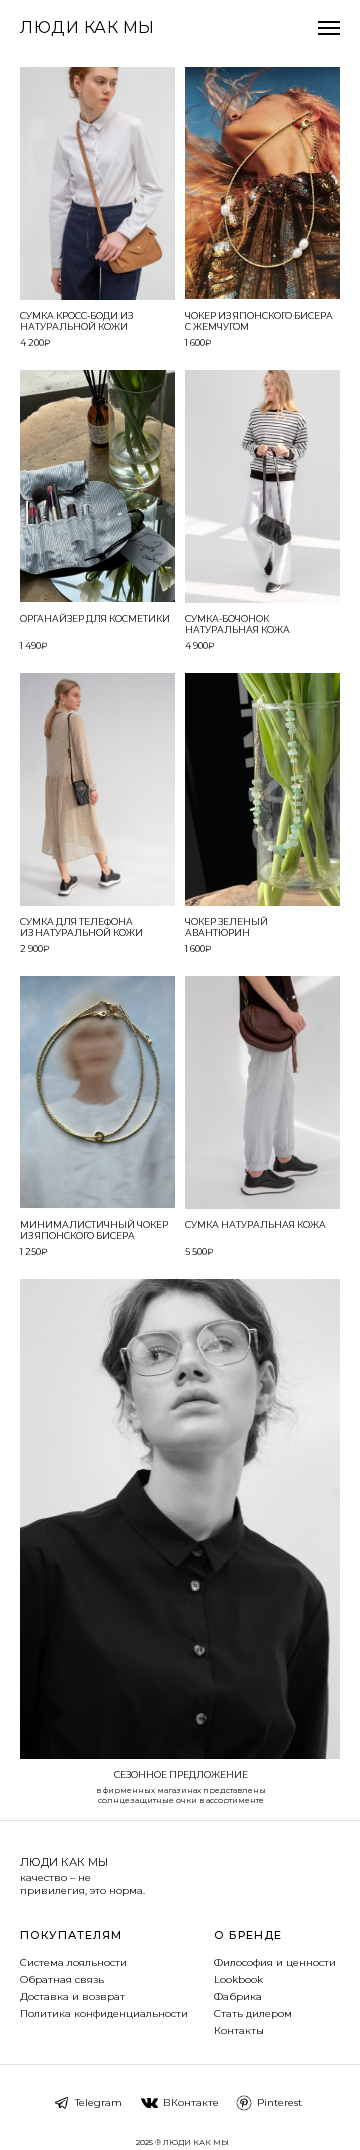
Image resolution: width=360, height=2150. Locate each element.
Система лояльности (73, 1962)
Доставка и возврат (72, 1996)
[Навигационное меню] (329, 28)
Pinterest (279, 2102)
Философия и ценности (275, 1962)
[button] (97, 183)
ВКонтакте (191, 2102)
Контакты (239, 2030)
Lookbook (238, 1979)
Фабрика (238, 1996)
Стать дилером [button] (253, 2013)
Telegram (98, 2102)
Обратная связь (62, 1979)
